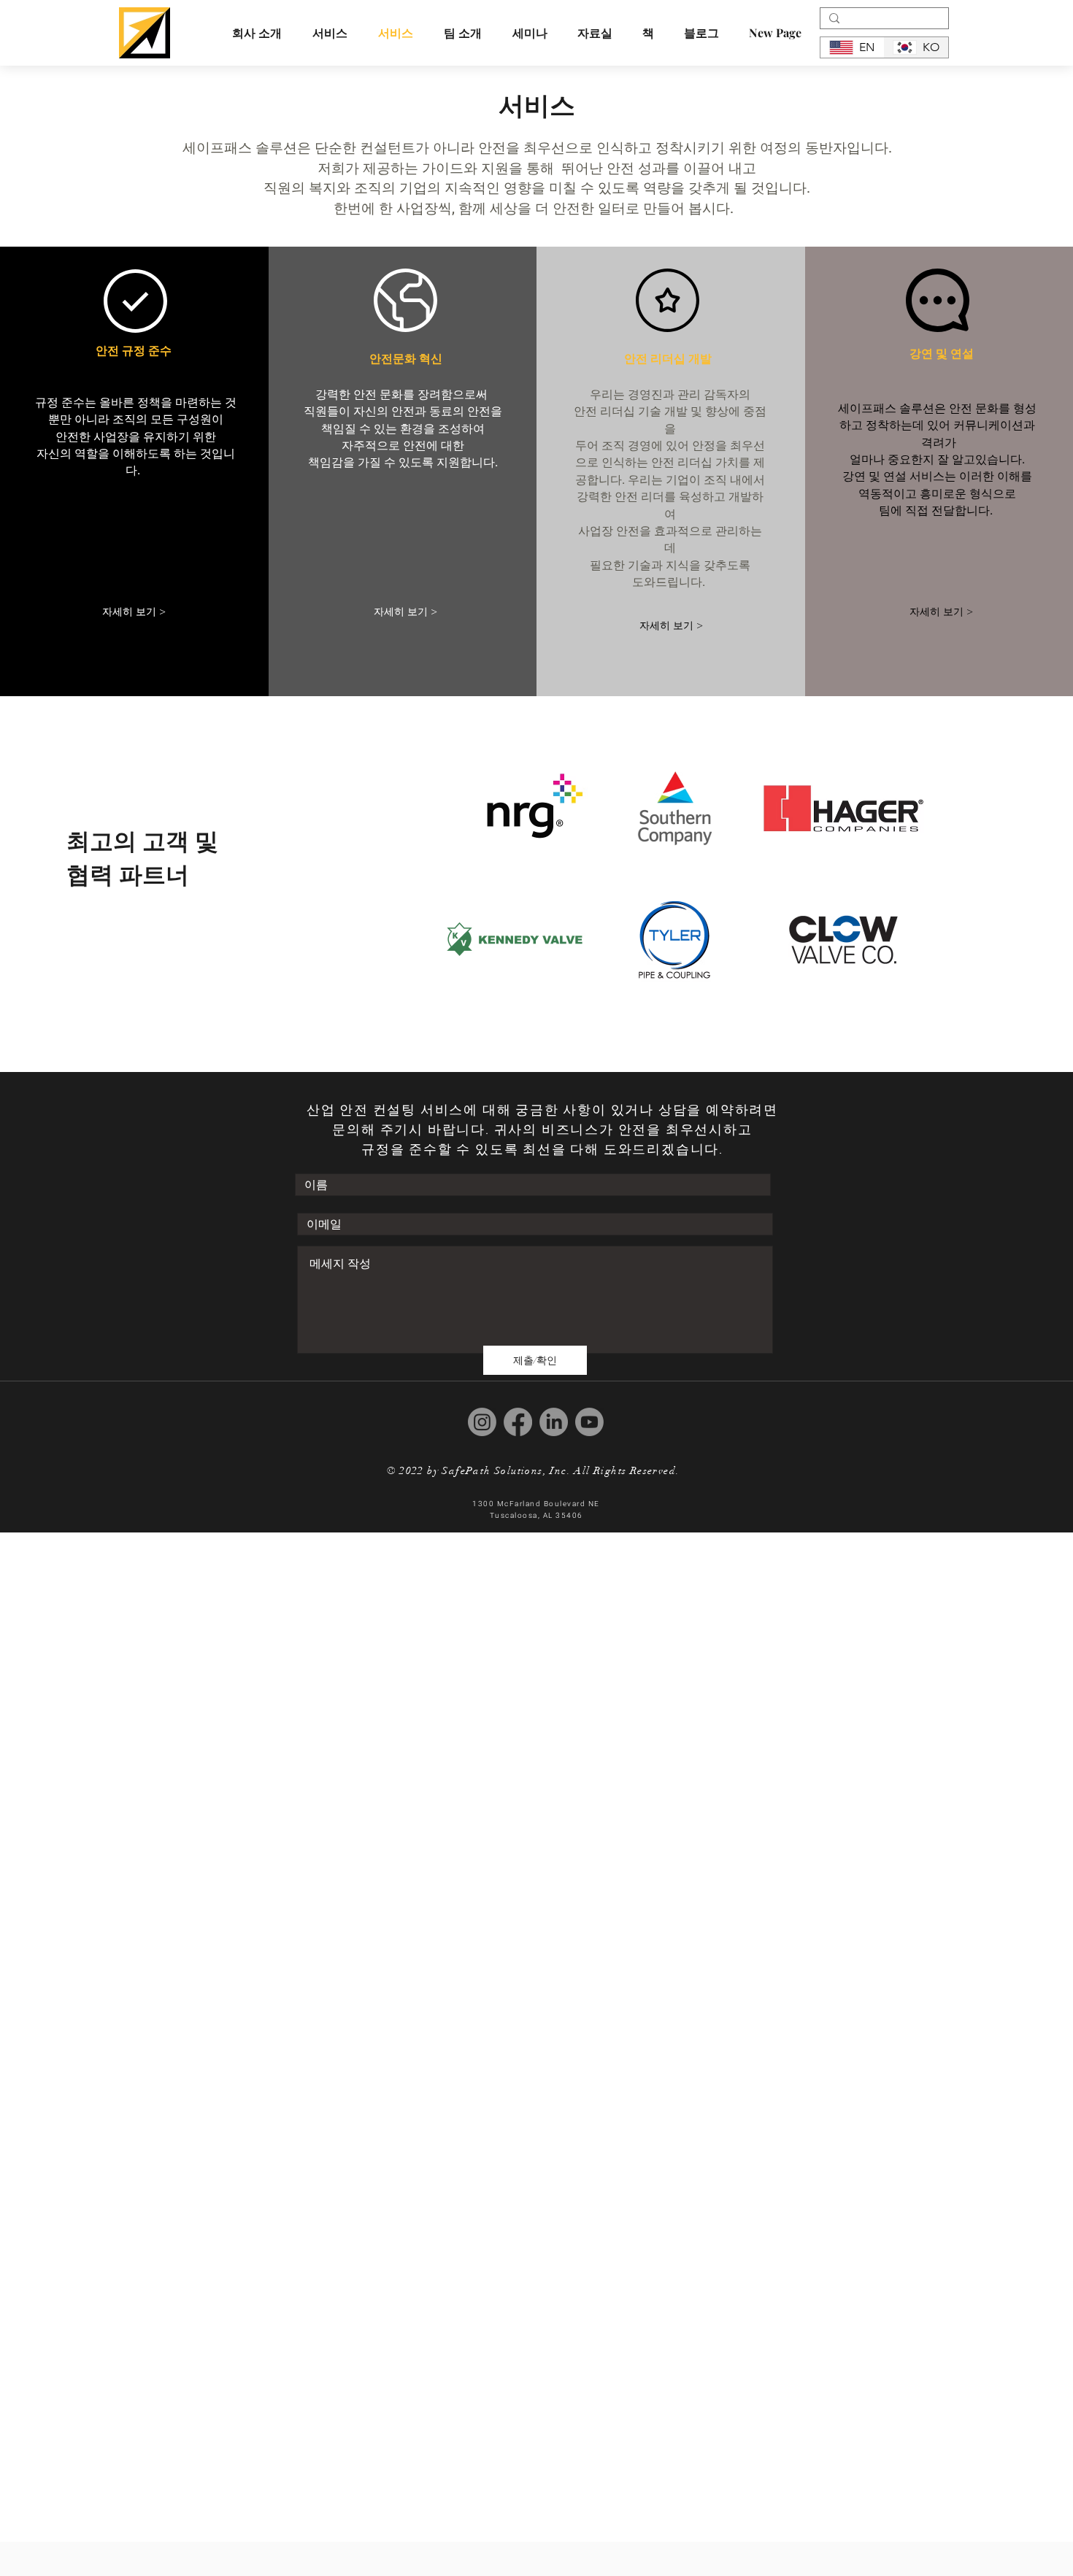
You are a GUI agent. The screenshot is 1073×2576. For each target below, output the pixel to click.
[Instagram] (482, 1422)
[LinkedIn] (554, 1422)
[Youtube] (589, 1422)
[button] (463, 32)
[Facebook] (518, 1422)
